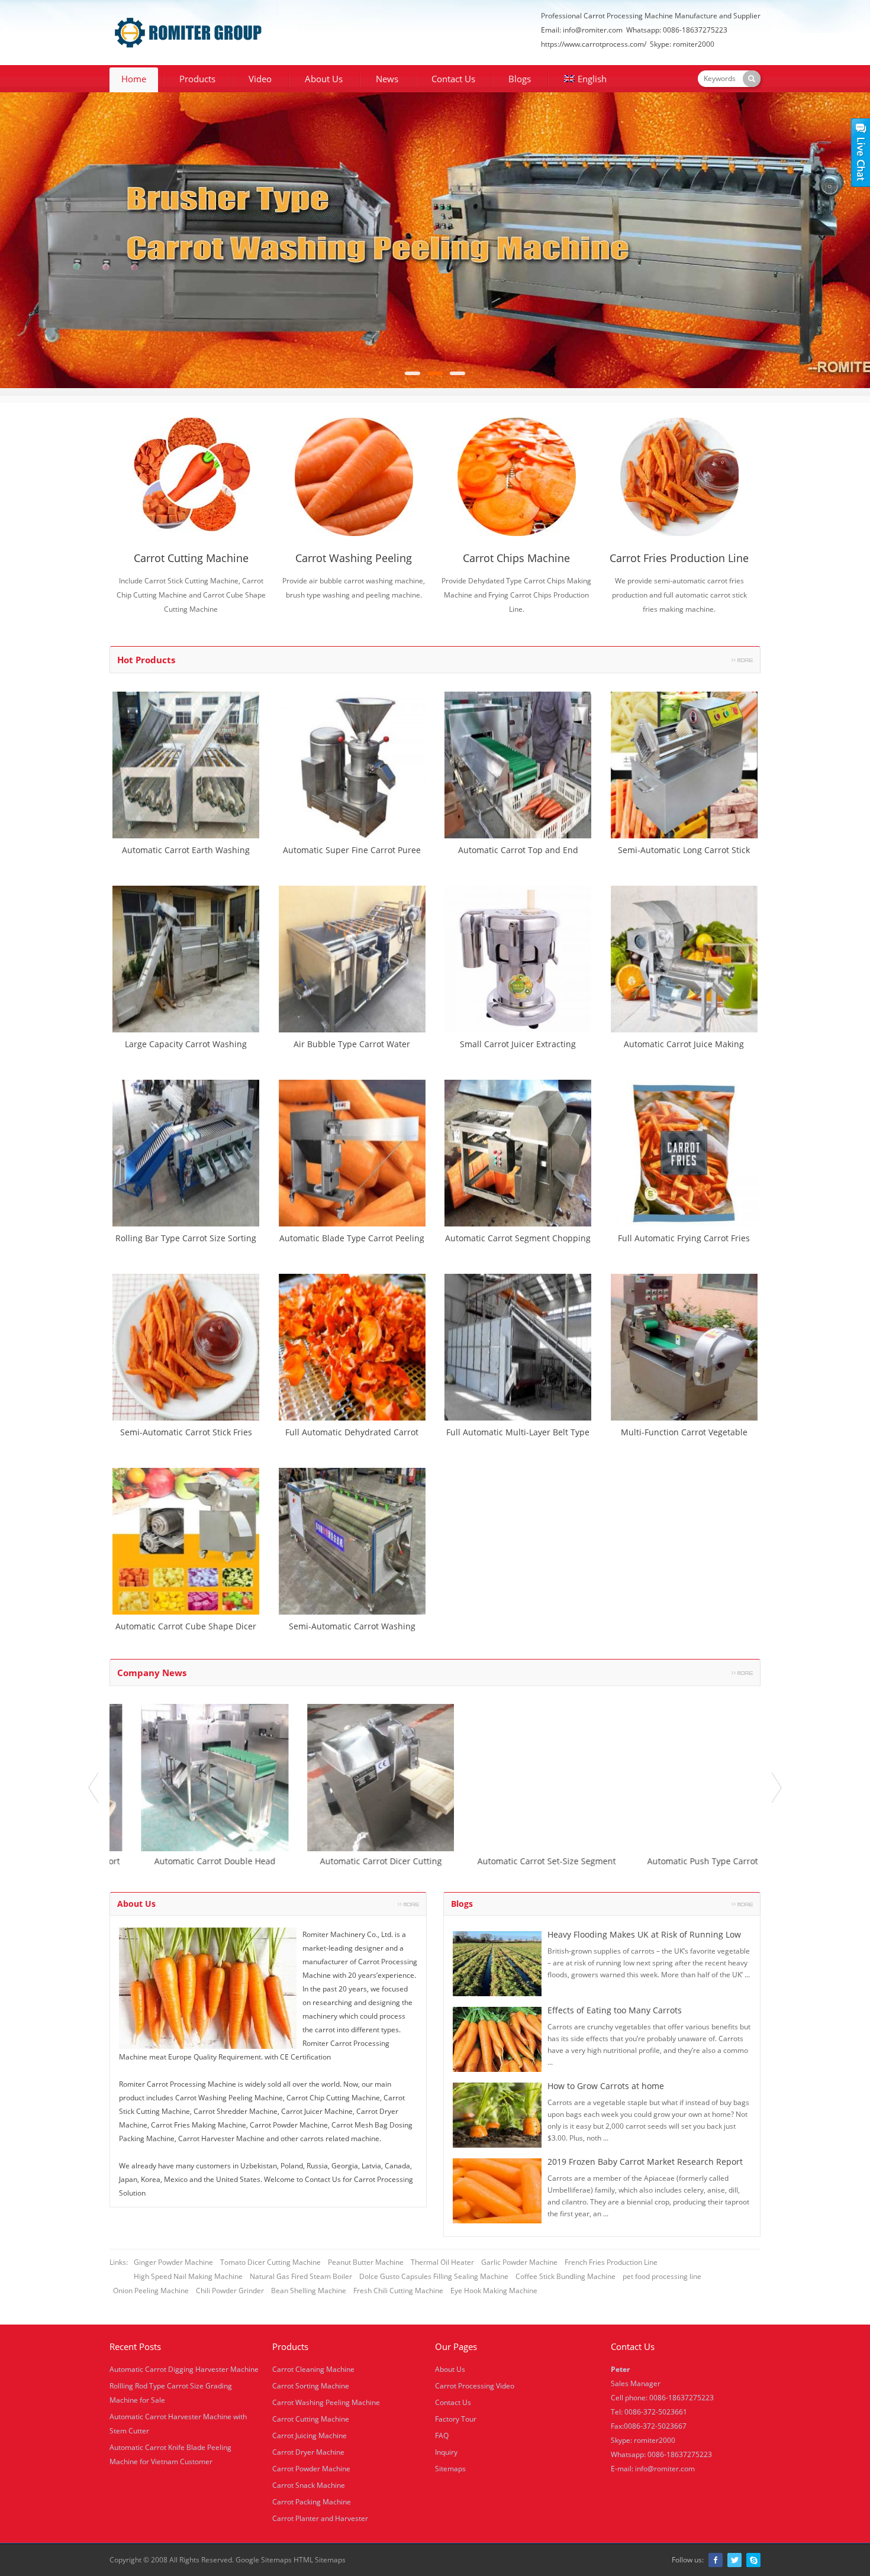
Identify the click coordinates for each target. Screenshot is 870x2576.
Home (134, 79)
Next (777, 1788)
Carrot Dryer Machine (308, 2452)
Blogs (520, 79)
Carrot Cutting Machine (311, 2419)
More (742, 660)
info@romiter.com (593, 30)
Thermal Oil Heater (442, 2262)
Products (197, 79)
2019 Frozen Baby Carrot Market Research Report (645, 2162)
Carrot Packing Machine (312, 2502)
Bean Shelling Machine (309, 2291)
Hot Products (146, 660)
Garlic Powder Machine (519, 2262)
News (387, 79)
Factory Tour (456, 2419)
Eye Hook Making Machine (494, 2291)
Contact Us (453, 79)
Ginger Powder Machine (173, 2262)
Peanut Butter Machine (366, 2262)
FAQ (442, 2435)
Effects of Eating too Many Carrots (615, 2010)
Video (260, 79)
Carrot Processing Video (475, 2386)
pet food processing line (662, 2276)
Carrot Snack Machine (309, 2485)
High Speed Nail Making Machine (188, 2276)
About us (136, 1904)
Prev (93, 1788)
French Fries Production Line (611, 2262)
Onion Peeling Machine (151, 2291)
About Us (324, 79)
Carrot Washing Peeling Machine (326, 2402)
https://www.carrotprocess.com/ (594, 44)
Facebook (716, 2560)
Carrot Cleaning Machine (313, 2369)
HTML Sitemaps (320, 2560)
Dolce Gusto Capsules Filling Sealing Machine (434, 2276)
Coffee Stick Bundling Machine (565, 2276)
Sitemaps (450, 2469)
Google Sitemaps (264, 2560)
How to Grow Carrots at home (606, 2086)
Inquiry (446, 2452)
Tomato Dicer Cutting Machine (270, 2262)
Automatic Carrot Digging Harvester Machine (184, 2369)
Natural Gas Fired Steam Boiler (301, 2276)
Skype (753, 2560)
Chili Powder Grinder (230, 2291)
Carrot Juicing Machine (310, 2435)
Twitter (734, 2560)
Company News (152, 1673)
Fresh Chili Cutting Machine (398, 2291)
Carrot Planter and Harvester (320, 2518)
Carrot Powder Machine (311, 2469)
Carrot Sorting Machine (311, 2386)
